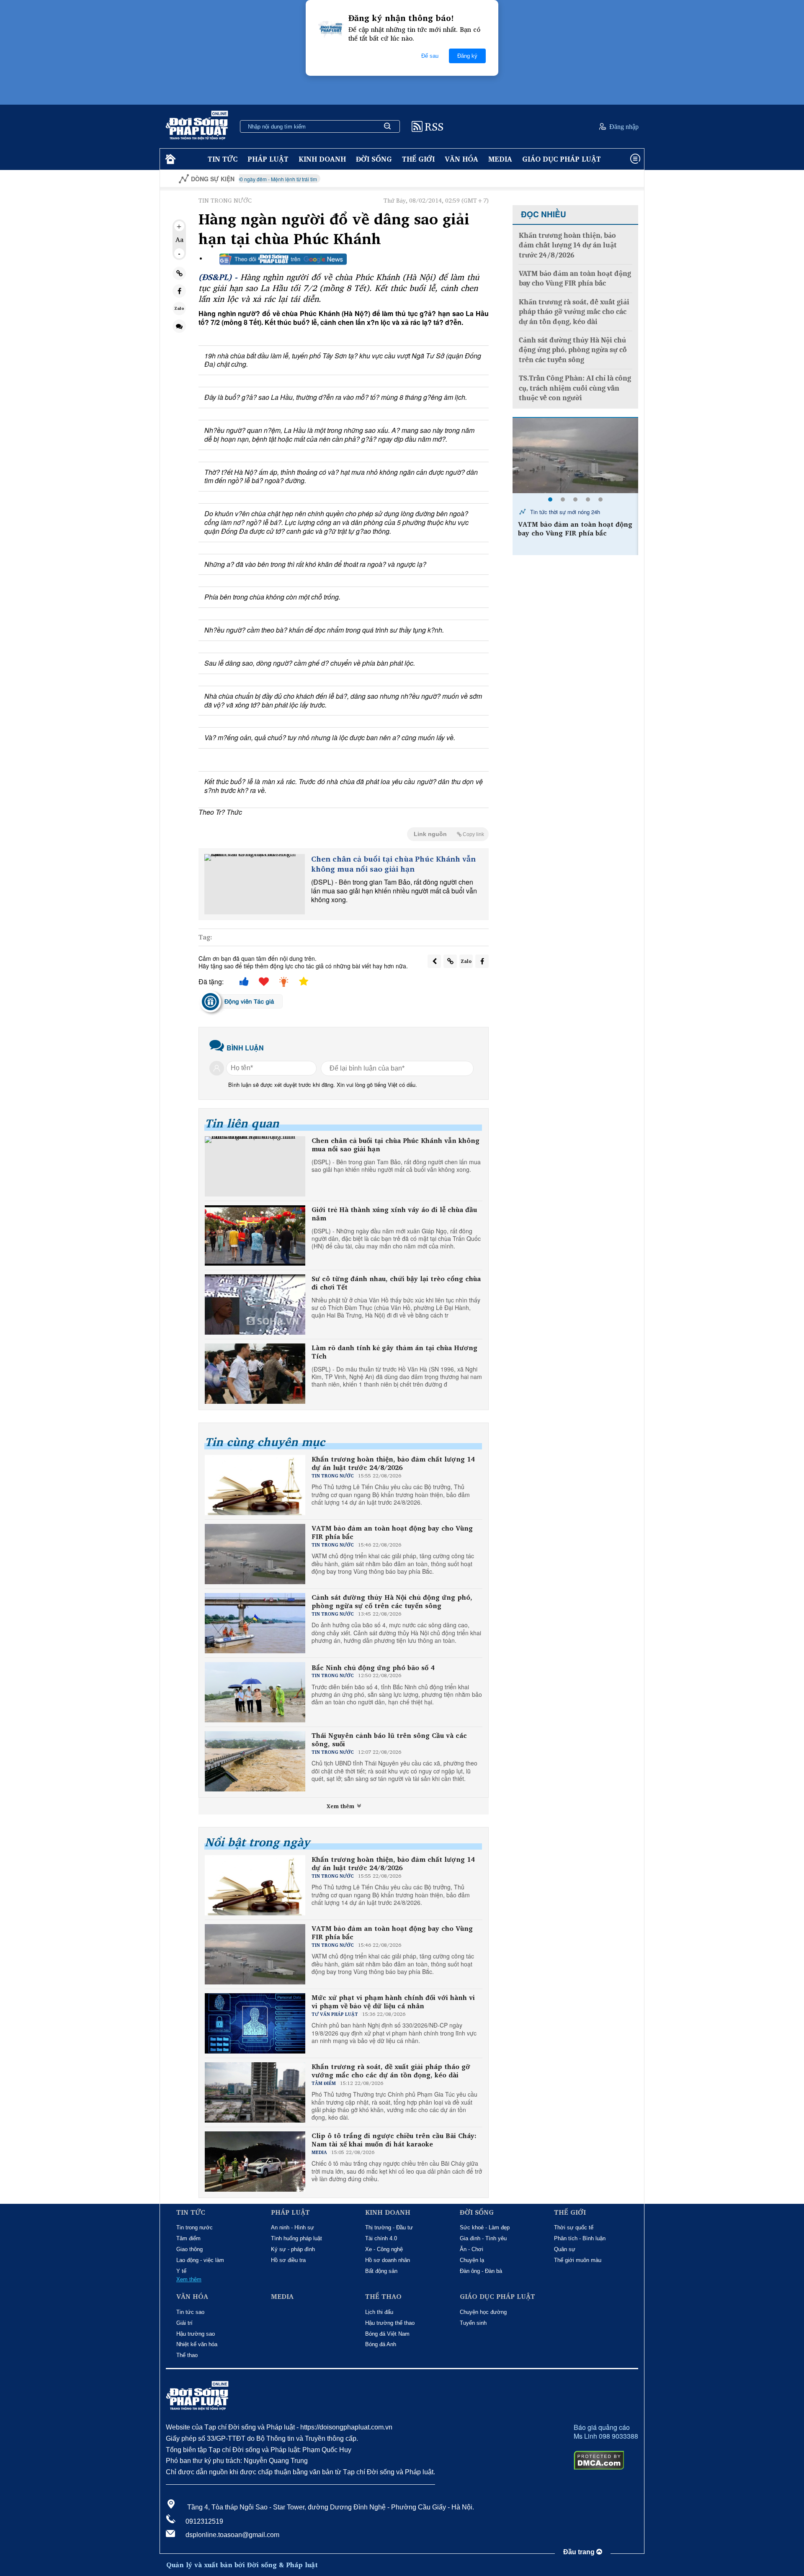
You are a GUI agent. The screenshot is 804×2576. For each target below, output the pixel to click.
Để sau (430, 56)
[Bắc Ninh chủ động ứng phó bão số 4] (575, 455)
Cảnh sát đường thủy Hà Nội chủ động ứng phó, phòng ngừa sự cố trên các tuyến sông (392, 1602)
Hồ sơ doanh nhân (388, 2260)
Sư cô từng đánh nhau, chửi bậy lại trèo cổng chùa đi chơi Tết (396, 1283)
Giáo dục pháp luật (562, 159)
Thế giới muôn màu (578, 2260)
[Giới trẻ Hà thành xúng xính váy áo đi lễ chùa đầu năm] (255, 1235)
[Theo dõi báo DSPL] (283, 259)
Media (500, 159)
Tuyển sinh (473, 2323)
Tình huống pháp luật (296, 2238)
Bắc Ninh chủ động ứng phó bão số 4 (373, 1668)
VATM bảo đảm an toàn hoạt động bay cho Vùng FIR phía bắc (392, 1533)
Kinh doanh (322, 159)
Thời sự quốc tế (574, 2227)
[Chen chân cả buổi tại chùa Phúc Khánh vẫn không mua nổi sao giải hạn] (255, 884)
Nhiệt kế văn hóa (197, 2344)
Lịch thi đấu (379, 2312)
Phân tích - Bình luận (580, 2238)
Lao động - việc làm (200, 2260)
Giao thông (189, 2249)
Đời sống (374, 159)
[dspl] (169, 159)
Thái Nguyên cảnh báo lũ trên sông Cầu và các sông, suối (389, 1740)
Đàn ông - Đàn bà (481, 2271)
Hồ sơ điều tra (288, 2260)
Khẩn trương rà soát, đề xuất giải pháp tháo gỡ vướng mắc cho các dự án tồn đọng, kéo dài (391, 2071)
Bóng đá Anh (381, 2344)
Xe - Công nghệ (384, 2249)
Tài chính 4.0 (381, 2238)
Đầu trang (580, 2552)
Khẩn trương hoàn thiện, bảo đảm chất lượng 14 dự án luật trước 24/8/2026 (393, 1464)
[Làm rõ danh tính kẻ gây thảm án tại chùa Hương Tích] (255, 1374)
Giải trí (184, 2323)
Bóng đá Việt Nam (387, 2334)
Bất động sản (381, 2271)
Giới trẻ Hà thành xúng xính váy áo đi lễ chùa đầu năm (394, 1214)
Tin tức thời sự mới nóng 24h (564, 512)
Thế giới (418, 159)
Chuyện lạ (472, 2260)
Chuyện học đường (483, 2312)
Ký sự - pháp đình (293, 2249)
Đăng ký (467, 56)
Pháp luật (268, 159)
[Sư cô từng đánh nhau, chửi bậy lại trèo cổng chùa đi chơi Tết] (255, 1305)
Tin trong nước (195, 2227)
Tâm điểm (188, 2238)
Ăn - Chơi (472, 2249)
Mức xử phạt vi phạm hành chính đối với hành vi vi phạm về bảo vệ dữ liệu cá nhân (393, 2002)
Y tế (181, 2271)
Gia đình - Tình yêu (483, 2238)
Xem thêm (341, 1806)
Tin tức (223, 159)
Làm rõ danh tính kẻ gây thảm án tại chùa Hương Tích (394, 1352)
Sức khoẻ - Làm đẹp (485, 2227)
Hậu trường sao (196, 2334)
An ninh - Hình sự (292, 2227)
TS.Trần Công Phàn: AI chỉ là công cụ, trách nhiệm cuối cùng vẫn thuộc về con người (575, 388)
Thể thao (187, 2355)
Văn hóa (461, 159)
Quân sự (565, 2249)
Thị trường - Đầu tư (389, 2227)
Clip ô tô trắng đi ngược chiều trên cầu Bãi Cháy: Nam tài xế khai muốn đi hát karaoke (394, 2140)
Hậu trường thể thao (390, 2323)
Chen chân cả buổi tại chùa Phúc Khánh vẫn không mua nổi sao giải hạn (393, 864)
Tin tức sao (190, 2312)
